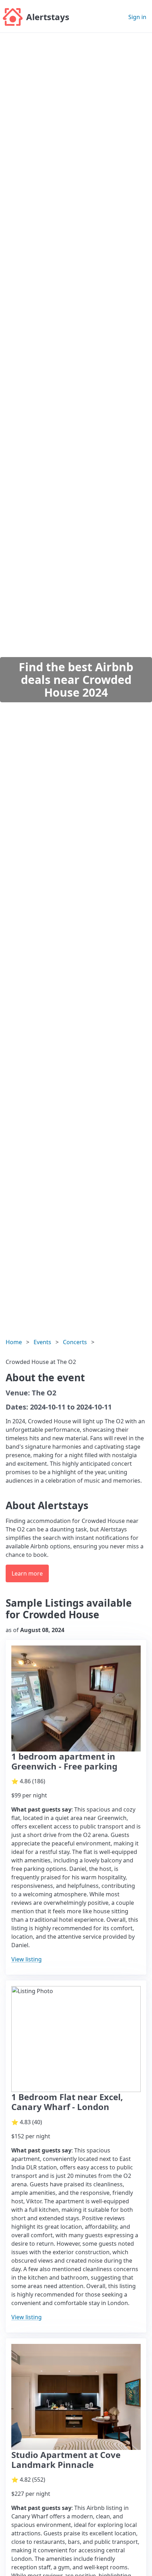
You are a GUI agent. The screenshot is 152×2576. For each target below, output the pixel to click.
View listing (27, 1959)
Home (14, 1342)
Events (42, 1342)
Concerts (75, 1342)
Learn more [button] (27, 1573)
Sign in (137, 17)
